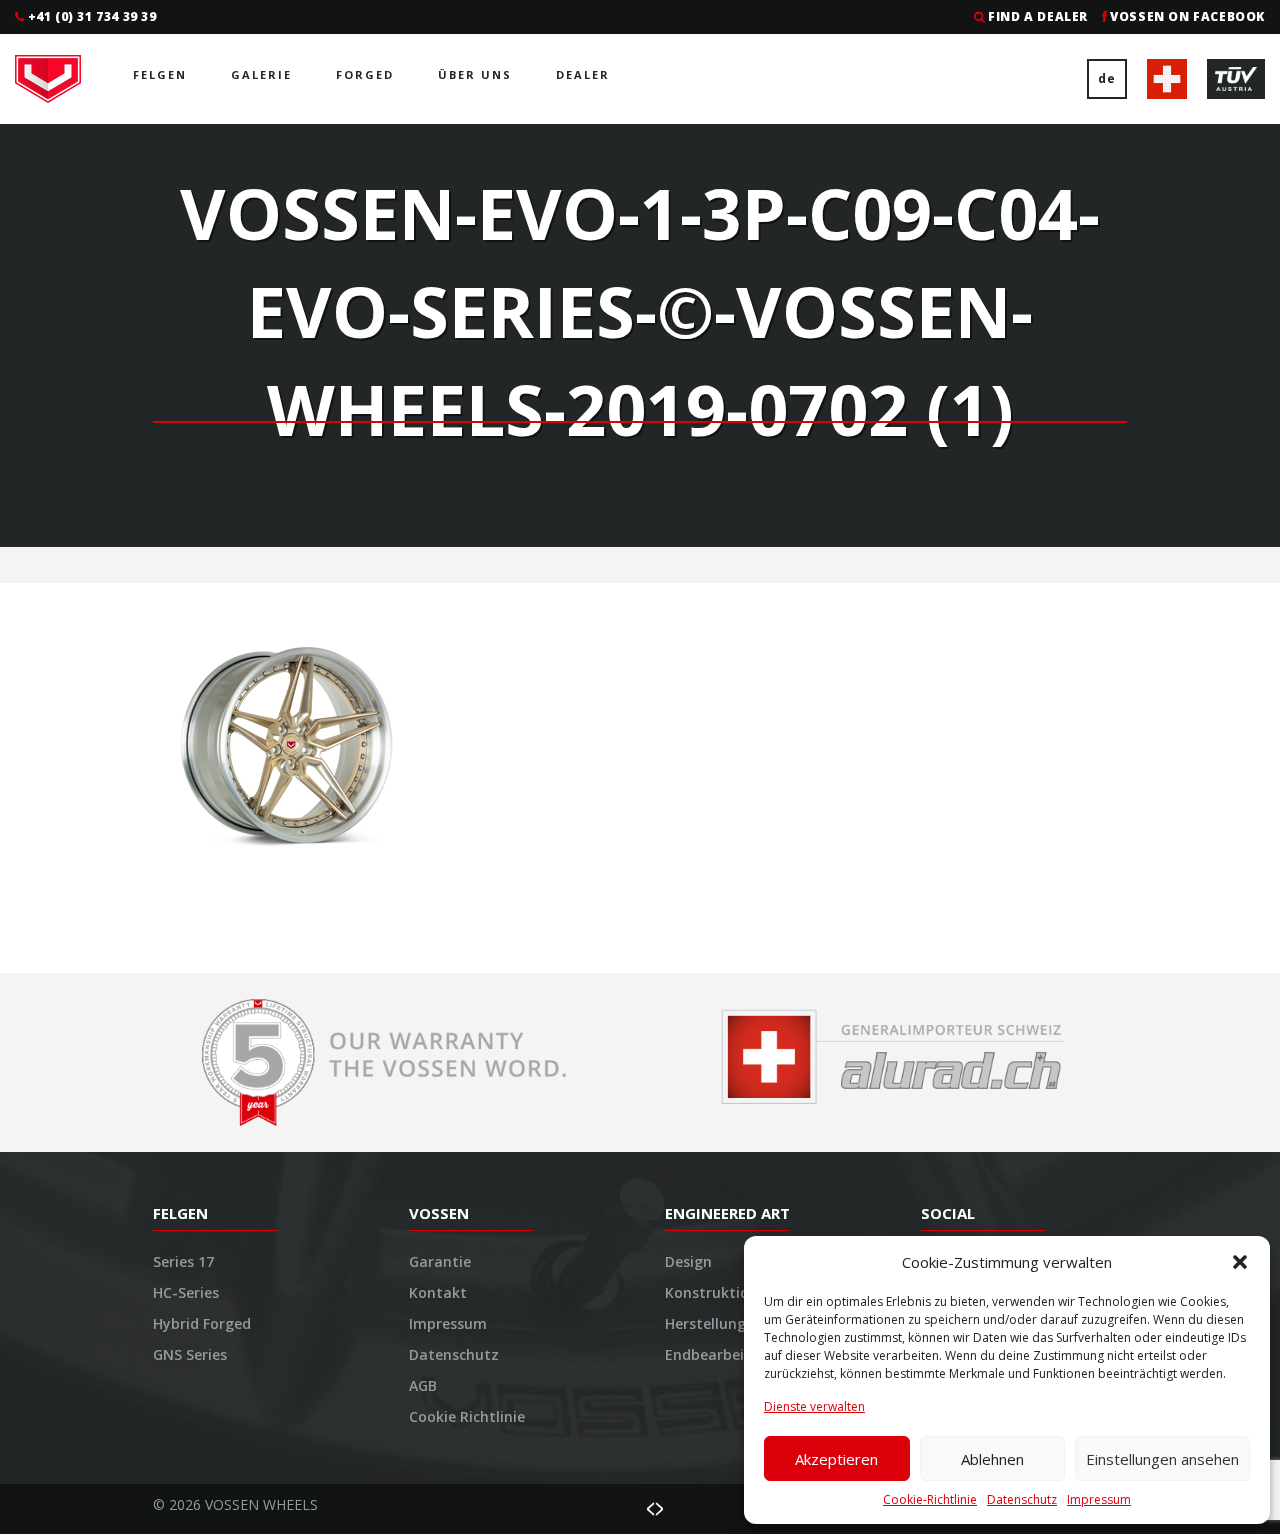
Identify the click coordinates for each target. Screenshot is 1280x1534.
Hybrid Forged (202, 1323)
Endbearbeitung (721, 1354)
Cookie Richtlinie (467, 1416)
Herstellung (705, 1323)
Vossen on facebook (1187, 16)
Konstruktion (711, 1292)
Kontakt (438, 1292)
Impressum (1099, 1499)
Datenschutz (1022, 1499)
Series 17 (183, 1261)
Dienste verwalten (814, 1406)
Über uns (475, 74)
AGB (423, 1385)
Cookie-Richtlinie (930, 1499)
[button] (1240, 1262)
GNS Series (190, 1354)
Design (688, 1261)
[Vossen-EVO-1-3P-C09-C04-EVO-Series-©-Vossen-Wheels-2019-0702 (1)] (286, 742)
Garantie (440, 1261)
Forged (365, 74)
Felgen (160, 74)
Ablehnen (992, 1459)
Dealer (583, 74)
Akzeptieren (836, 1459)
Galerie (261, 74)
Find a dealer (1038, 16)
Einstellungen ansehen (1162, 1459)
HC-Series (186, 1292)
